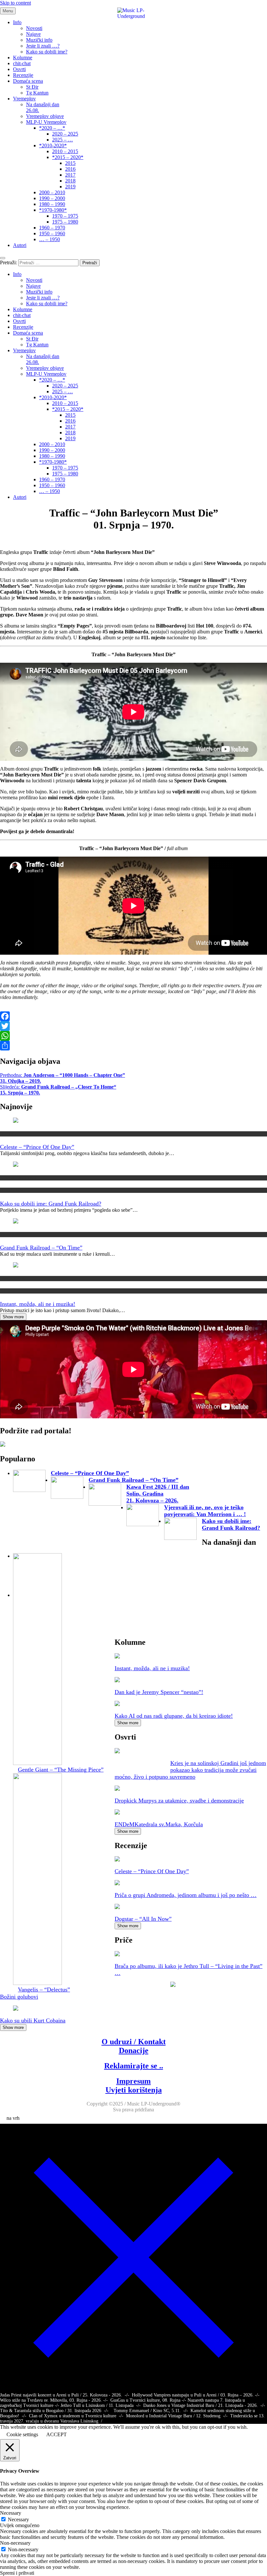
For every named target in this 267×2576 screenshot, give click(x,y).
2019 (70, 187)
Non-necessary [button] (15, 2543)
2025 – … (63, 140)
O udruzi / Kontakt (134, 2042)
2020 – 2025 (65, 134)
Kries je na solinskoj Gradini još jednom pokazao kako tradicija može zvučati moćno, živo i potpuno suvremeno (190, 1770)
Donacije (134, 2050)
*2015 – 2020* (68, 157)
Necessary (18, 2519)
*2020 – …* (52, 128)
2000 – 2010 (52, 192)
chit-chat (22, 63)
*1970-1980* (53, 210)
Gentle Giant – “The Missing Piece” (61, 1770)
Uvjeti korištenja (134, 2090)
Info (17, 22)
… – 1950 (49, 239)
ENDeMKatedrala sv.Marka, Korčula (159, 1824)
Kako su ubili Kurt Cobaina (33, 2020)
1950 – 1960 (52, 233)
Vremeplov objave (45, 116)
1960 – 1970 (52, 228)
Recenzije (23, 75)
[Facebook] (133, 1016)
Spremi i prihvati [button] (17, 2573)
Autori (20, 245)
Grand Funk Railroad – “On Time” (41, 1248)
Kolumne (23, 58)
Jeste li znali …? (43, 46)
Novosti (34, 28)
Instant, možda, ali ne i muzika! (38, 1304)
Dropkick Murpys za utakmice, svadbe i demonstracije (179, 1801)
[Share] (133, 1046)
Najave (33, 34)
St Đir (32, 87)
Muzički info (39, 40)
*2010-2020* (53, 145)
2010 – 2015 (65, 151)
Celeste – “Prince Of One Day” (37, 1147)
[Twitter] (133, 1026)
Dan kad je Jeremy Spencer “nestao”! (159, 1692)
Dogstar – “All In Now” (143, 1919)
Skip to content (15, 3)
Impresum (133, 2081)
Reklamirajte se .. (134, 2066)
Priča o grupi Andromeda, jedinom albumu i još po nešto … (186, 1895)
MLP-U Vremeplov (46, 122)
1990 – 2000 (52, 198)
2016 (70, 169)
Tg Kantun (37, 93)
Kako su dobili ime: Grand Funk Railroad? (51, 1204)
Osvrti (19, 69)
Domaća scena (28, 81)
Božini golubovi (19, 1997)
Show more (13, 1317)
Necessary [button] (11, 2513)
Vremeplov (24, 99)
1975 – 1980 (65, 222)
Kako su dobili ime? (47, 52)
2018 (70, 181)
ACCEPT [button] (56, 2434)
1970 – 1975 (65, 216)
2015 (70, 163)
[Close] (133, 2389)
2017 (70, 175)
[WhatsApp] (133, 1036)
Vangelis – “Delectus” (44, 1990)
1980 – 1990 (52, 204)
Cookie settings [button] (22, 2434)
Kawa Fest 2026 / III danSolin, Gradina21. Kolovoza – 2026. (158, 1494)
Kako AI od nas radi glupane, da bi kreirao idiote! (174, 1716)
